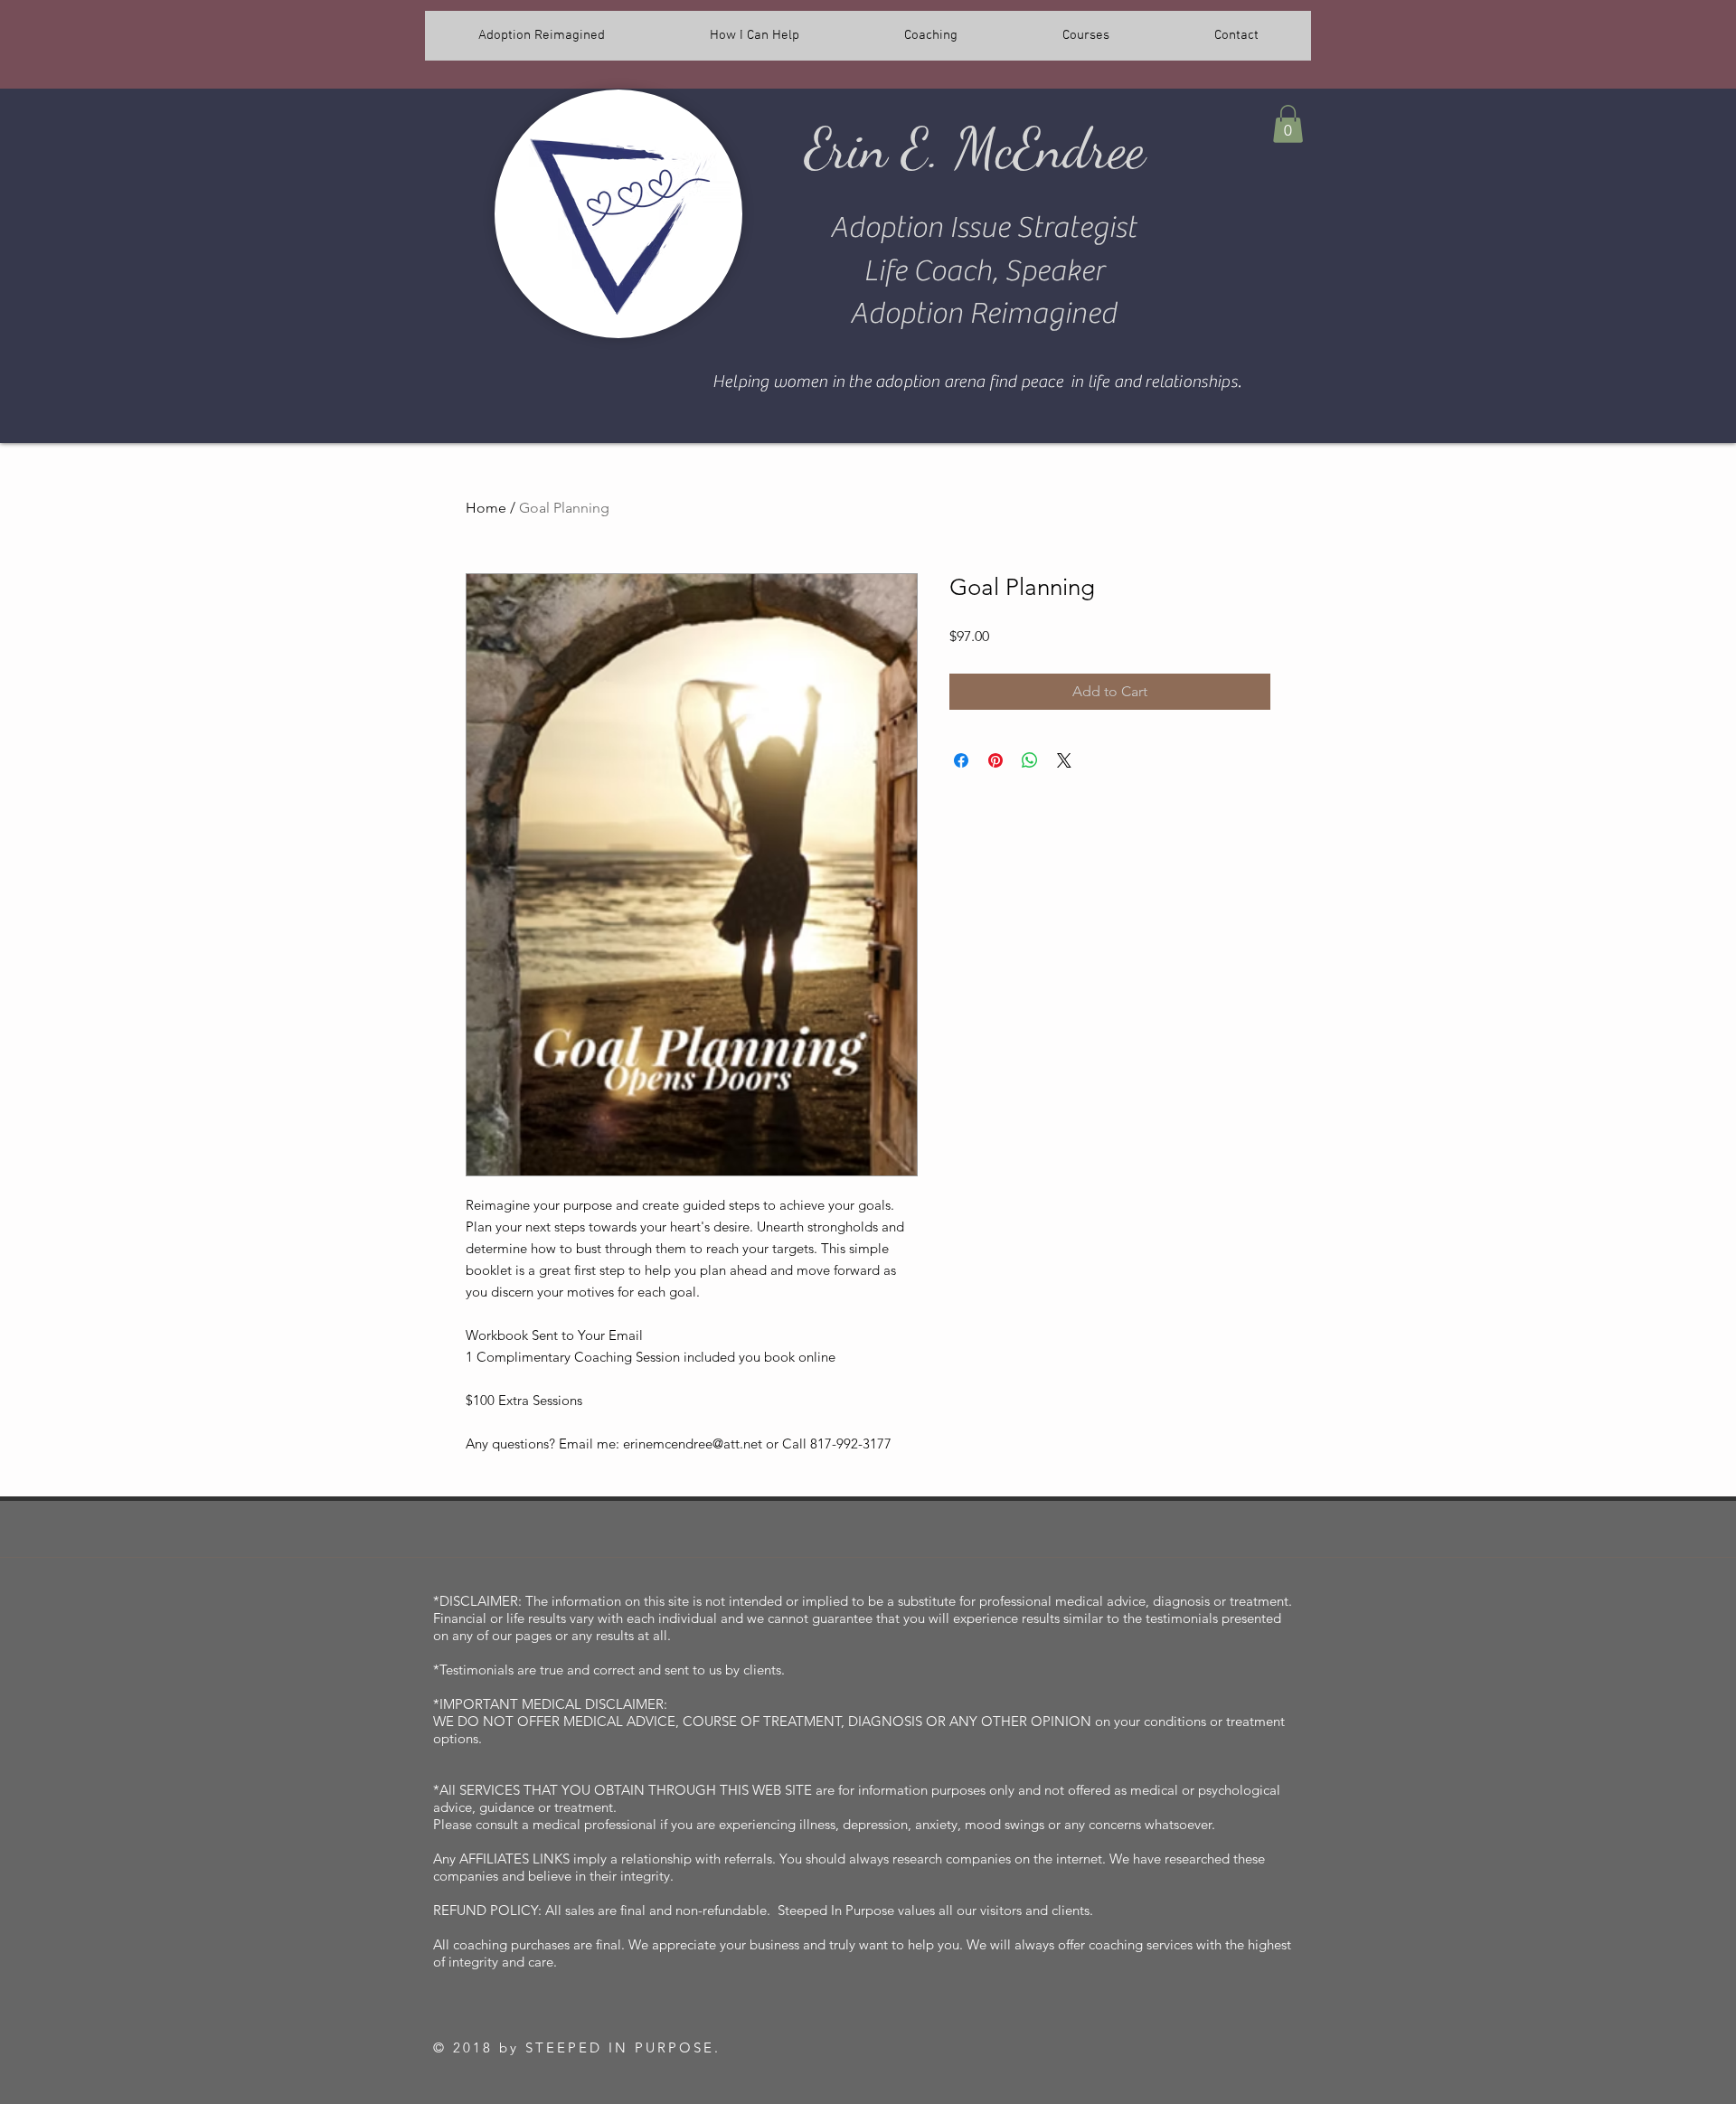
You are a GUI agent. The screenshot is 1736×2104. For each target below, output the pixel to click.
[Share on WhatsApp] (1030, 760)
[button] (1288, 124)
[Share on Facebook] (961, 760)
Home (486, 508)
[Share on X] (1064, 760)
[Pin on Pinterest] (995, 760)
